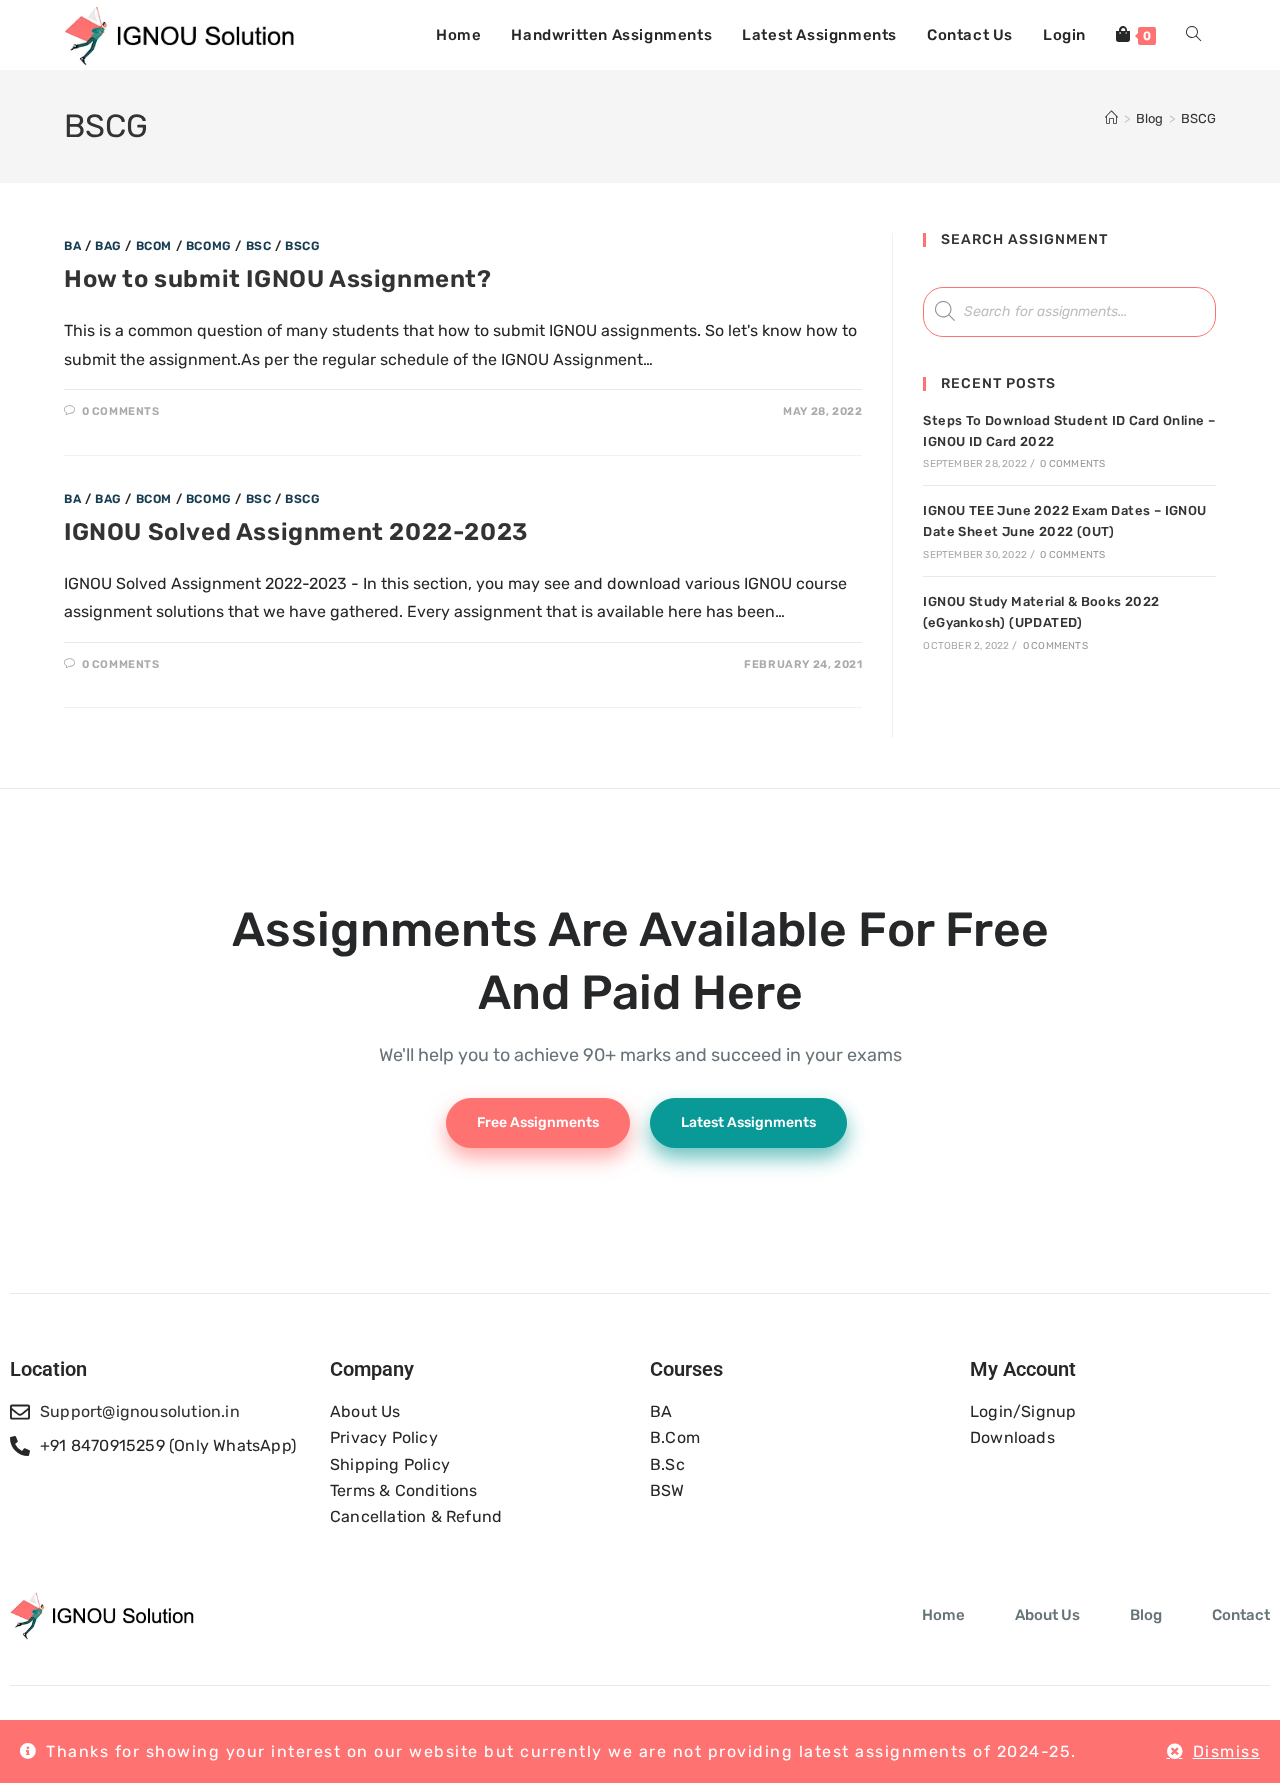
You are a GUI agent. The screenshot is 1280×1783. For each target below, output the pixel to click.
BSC (259, 246)
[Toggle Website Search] (1193, 35)
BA (72, 246)
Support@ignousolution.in (140, 1411)
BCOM (154, 246)
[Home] (1111, 118)
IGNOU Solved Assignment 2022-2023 (296, 532)
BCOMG (209, 246)
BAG (108, 246)
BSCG (1198, 118)
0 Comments (121, 411)
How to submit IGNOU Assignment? (278, 279)
